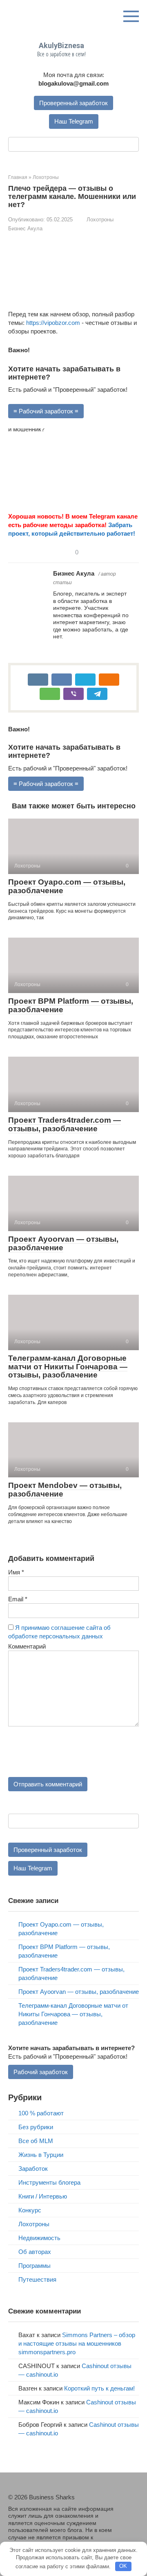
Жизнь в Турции (41, 2155)
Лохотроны (100, 220)
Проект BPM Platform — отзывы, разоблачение (71, 1005)
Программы (35, 2266)
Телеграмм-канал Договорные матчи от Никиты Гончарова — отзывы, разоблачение (68, 1367)
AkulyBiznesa (61, 45)
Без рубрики (36, 2127)
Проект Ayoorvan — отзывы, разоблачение (63, 1243)
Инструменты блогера (49, 2182)
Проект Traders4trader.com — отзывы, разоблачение (65, 1124)
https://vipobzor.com (53, 323)
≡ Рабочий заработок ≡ (46, 411)
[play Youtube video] (73, 465)
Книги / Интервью (43, 2196)
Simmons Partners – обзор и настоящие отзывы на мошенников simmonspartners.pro (77, 2343)
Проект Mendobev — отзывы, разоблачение (65, 1490)
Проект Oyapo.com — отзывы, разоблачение (67, 886)
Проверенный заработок (73, 103)
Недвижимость (39, 2238)
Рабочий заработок (41, 2072)
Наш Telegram (74, 121)
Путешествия (37, 2279)
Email (18, 1599)
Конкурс (30, 2210)
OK (123, 2566)
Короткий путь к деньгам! (99, 2388)
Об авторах (35, 2252)
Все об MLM (36, 2141)
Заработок (33, 2169)
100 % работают (41, 2113)
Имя (16, 1572)
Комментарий (27, 1646)
